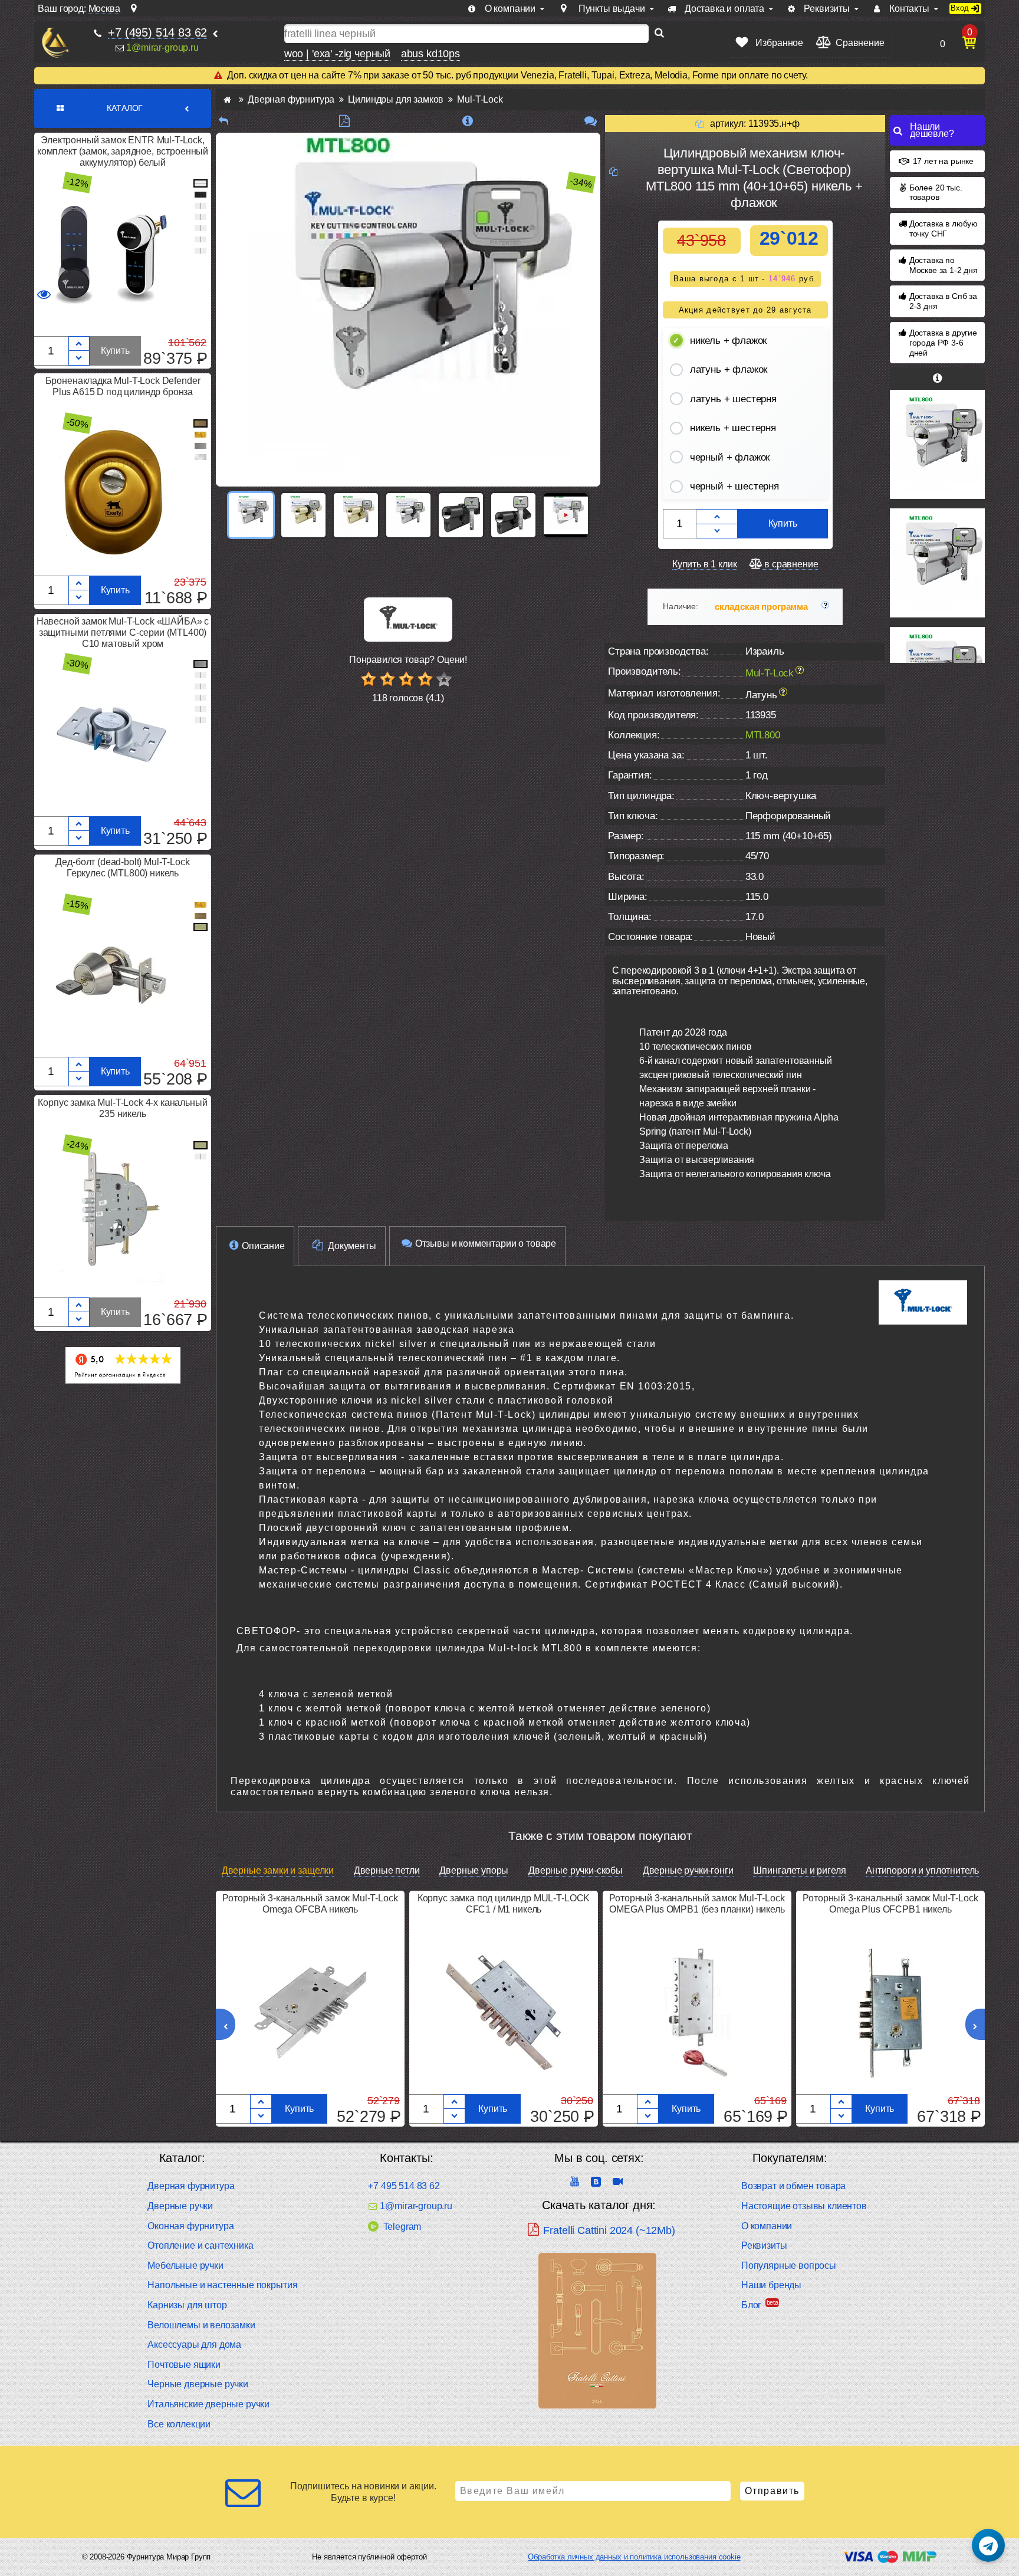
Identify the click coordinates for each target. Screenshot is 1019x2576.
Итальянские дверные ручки (208, 2404)
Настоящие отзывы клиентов (804, 2206)
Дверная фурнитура (191, 2186)
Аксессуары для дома (194, 2345)
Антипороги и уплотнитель (922, 1870)
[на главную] (55, 43)
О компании (767, 2226)
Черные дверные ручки (198, 2384)
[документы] (344, 121)
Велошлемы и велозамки (201, 2325)
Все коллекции (179, 2424)
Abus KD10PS (430, 54)
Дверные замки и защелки (278, 1870)
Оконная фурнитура (190, 2226)
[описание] (467, 121)
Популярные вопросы (789, 2265)
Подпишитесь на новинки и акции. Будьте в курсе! (363, 2492)
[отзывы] (591, 121)
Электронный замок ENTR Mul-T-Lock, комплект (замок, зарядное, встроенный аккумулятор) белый (123, 151)
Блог (751, 2305)
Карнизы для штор (187, 2305)
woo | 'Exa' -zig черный (337, 54)
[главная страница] (227, 99)
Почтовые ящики (184, 2365)
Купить (115, 351)
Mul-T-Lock (770, 673)
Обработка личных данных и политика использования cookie (634, 2557)
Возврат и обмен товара (793, 2186)
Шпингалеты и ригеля (799, 1870)
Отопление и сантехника (200, 2245)
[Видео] (566, 515)
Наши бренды (771, 2285)
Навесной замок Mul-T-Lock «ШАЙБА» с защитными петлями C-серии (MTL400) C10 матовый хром (123, 632)
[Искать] (659, 34)
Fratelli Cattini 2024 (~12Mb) (609, 2230)
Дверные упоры (474, 1870)
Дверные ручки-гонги (688, 1870)
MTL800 (763, 735)
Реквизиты (764, 2245)
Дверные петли (387, 1870)
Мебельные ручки (185, 2265)
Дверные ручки (180, 2206)
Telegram (402, 2227)
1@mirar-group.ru (162, 47)
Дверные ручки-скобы (576, 1870)
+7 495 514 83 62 (404, 2186)
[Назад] (223, 121)
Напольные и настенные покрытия (222, 2285)
